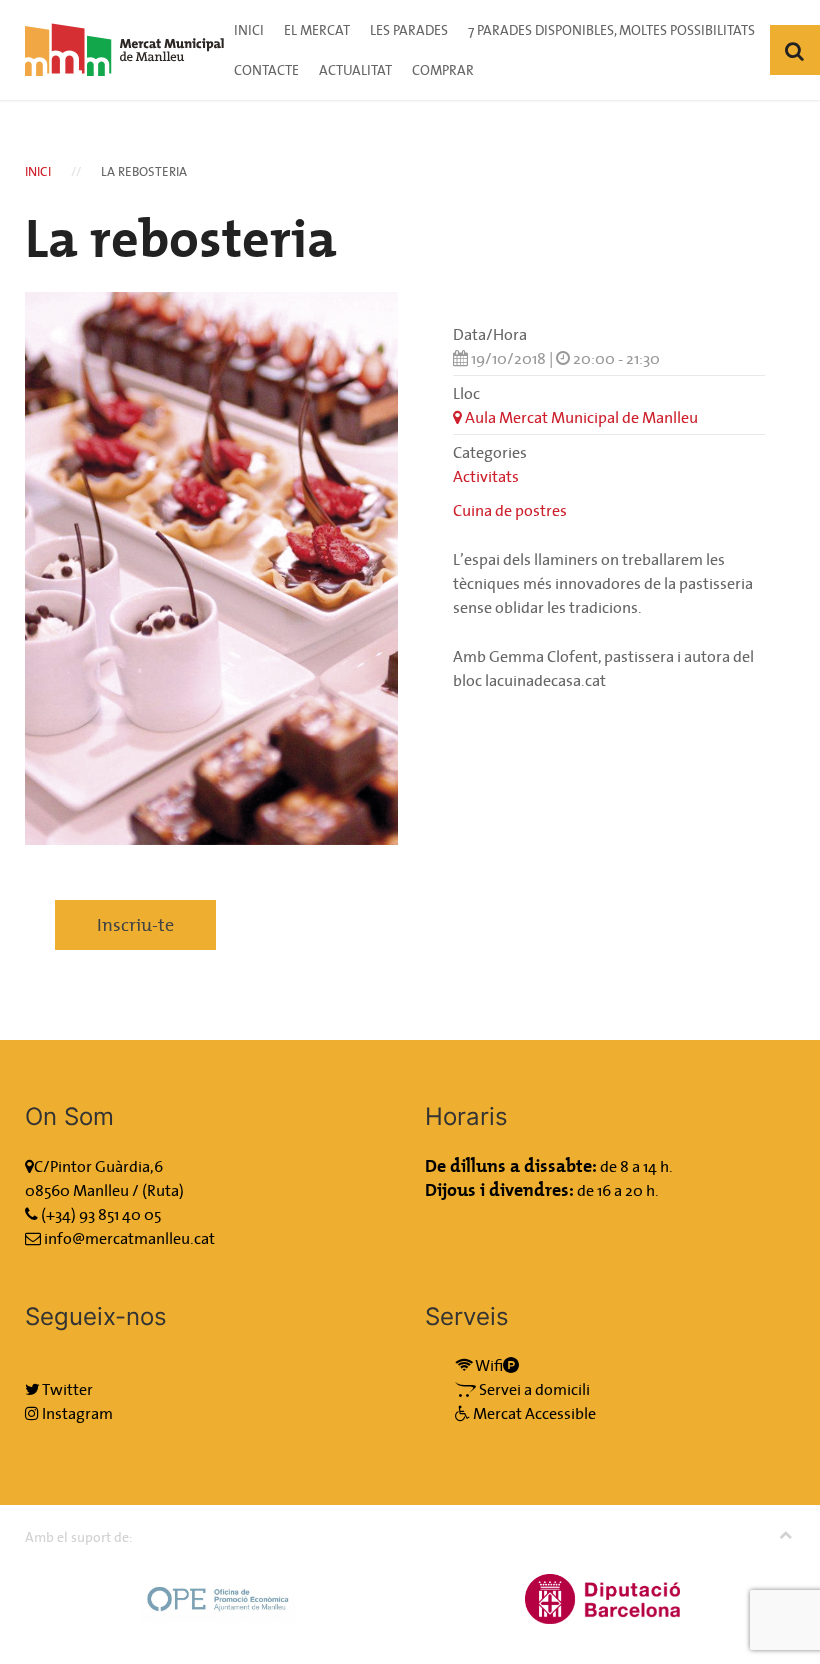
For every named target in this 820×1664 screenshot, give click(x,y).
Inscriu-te (135, 924)
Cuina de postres (510, 510)
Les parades (409, 30)
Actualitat (355, 70)
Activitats (486, 476)
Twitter (66, 1389)
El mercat (317, 30)
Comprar (443, 70)
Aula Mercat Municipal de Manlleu (580, 417)
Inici (249, 30)
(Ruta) (163, 1190)
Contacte (266, 70)
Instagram (76, 1413)
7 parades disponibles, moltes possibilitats (611, 30)
